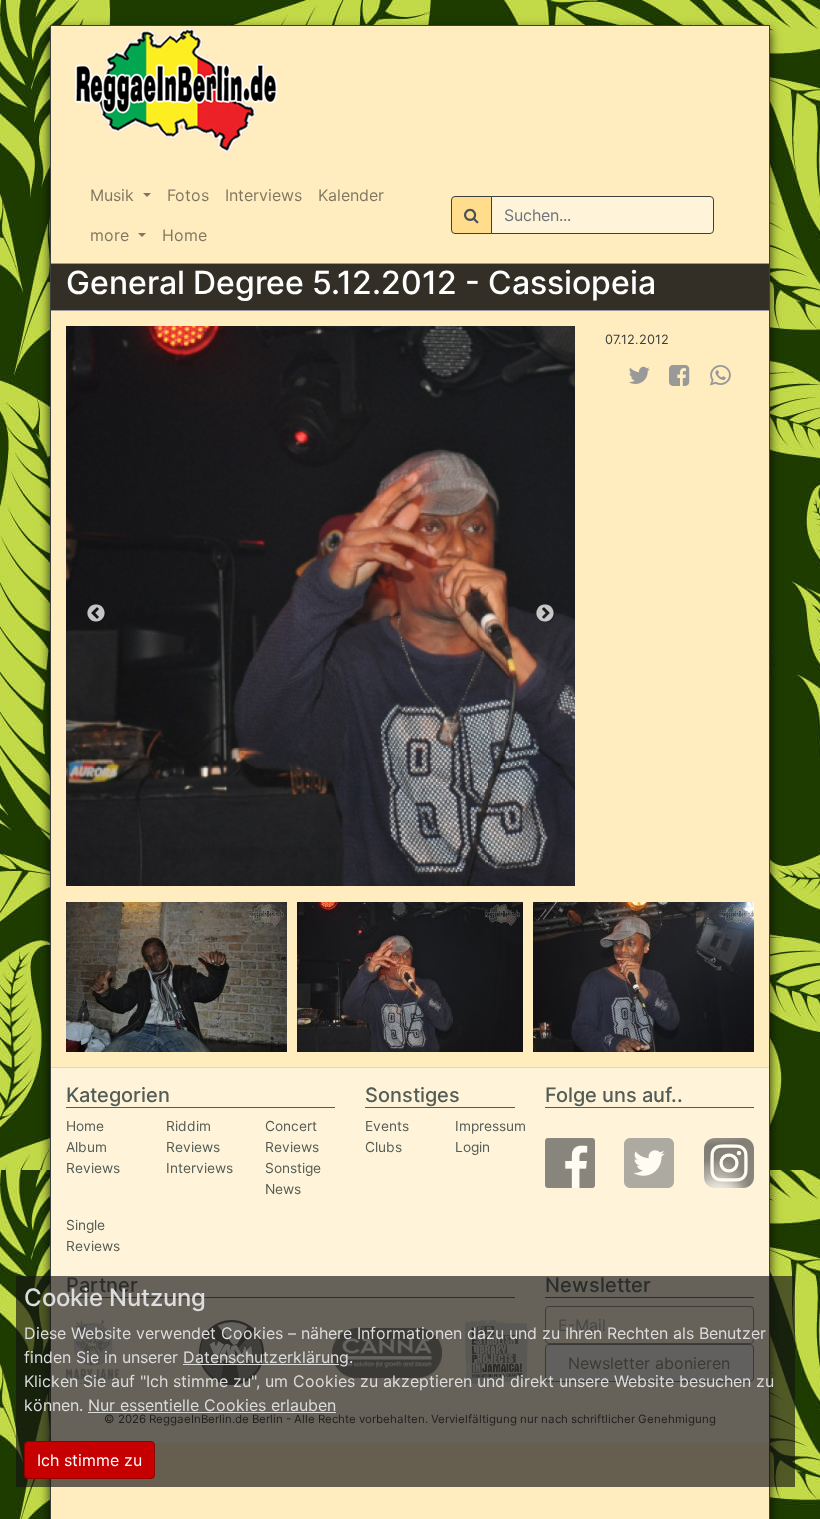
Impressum (490, 1126)
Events (387, 1126)
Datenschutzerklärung (266, 1357)
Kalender (351, 195)
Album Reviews (93, 1157)
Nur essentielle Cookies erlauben (212, 1405)
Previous (96, 614)
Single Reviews (93, 1235)
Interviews (263, 195)
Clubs (383, 1147)
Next (545, 614)
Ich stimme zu (89, 1460)
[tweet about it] (639, 375)
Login (472, 1147)
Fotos (188, 195)
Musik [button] (114, 195)
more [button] (112, 235)
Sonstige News (293, 1178)
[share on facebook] (679, 375)
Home (184, 235)
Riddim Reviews (193, 1136)
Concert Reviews (292, 1136)
